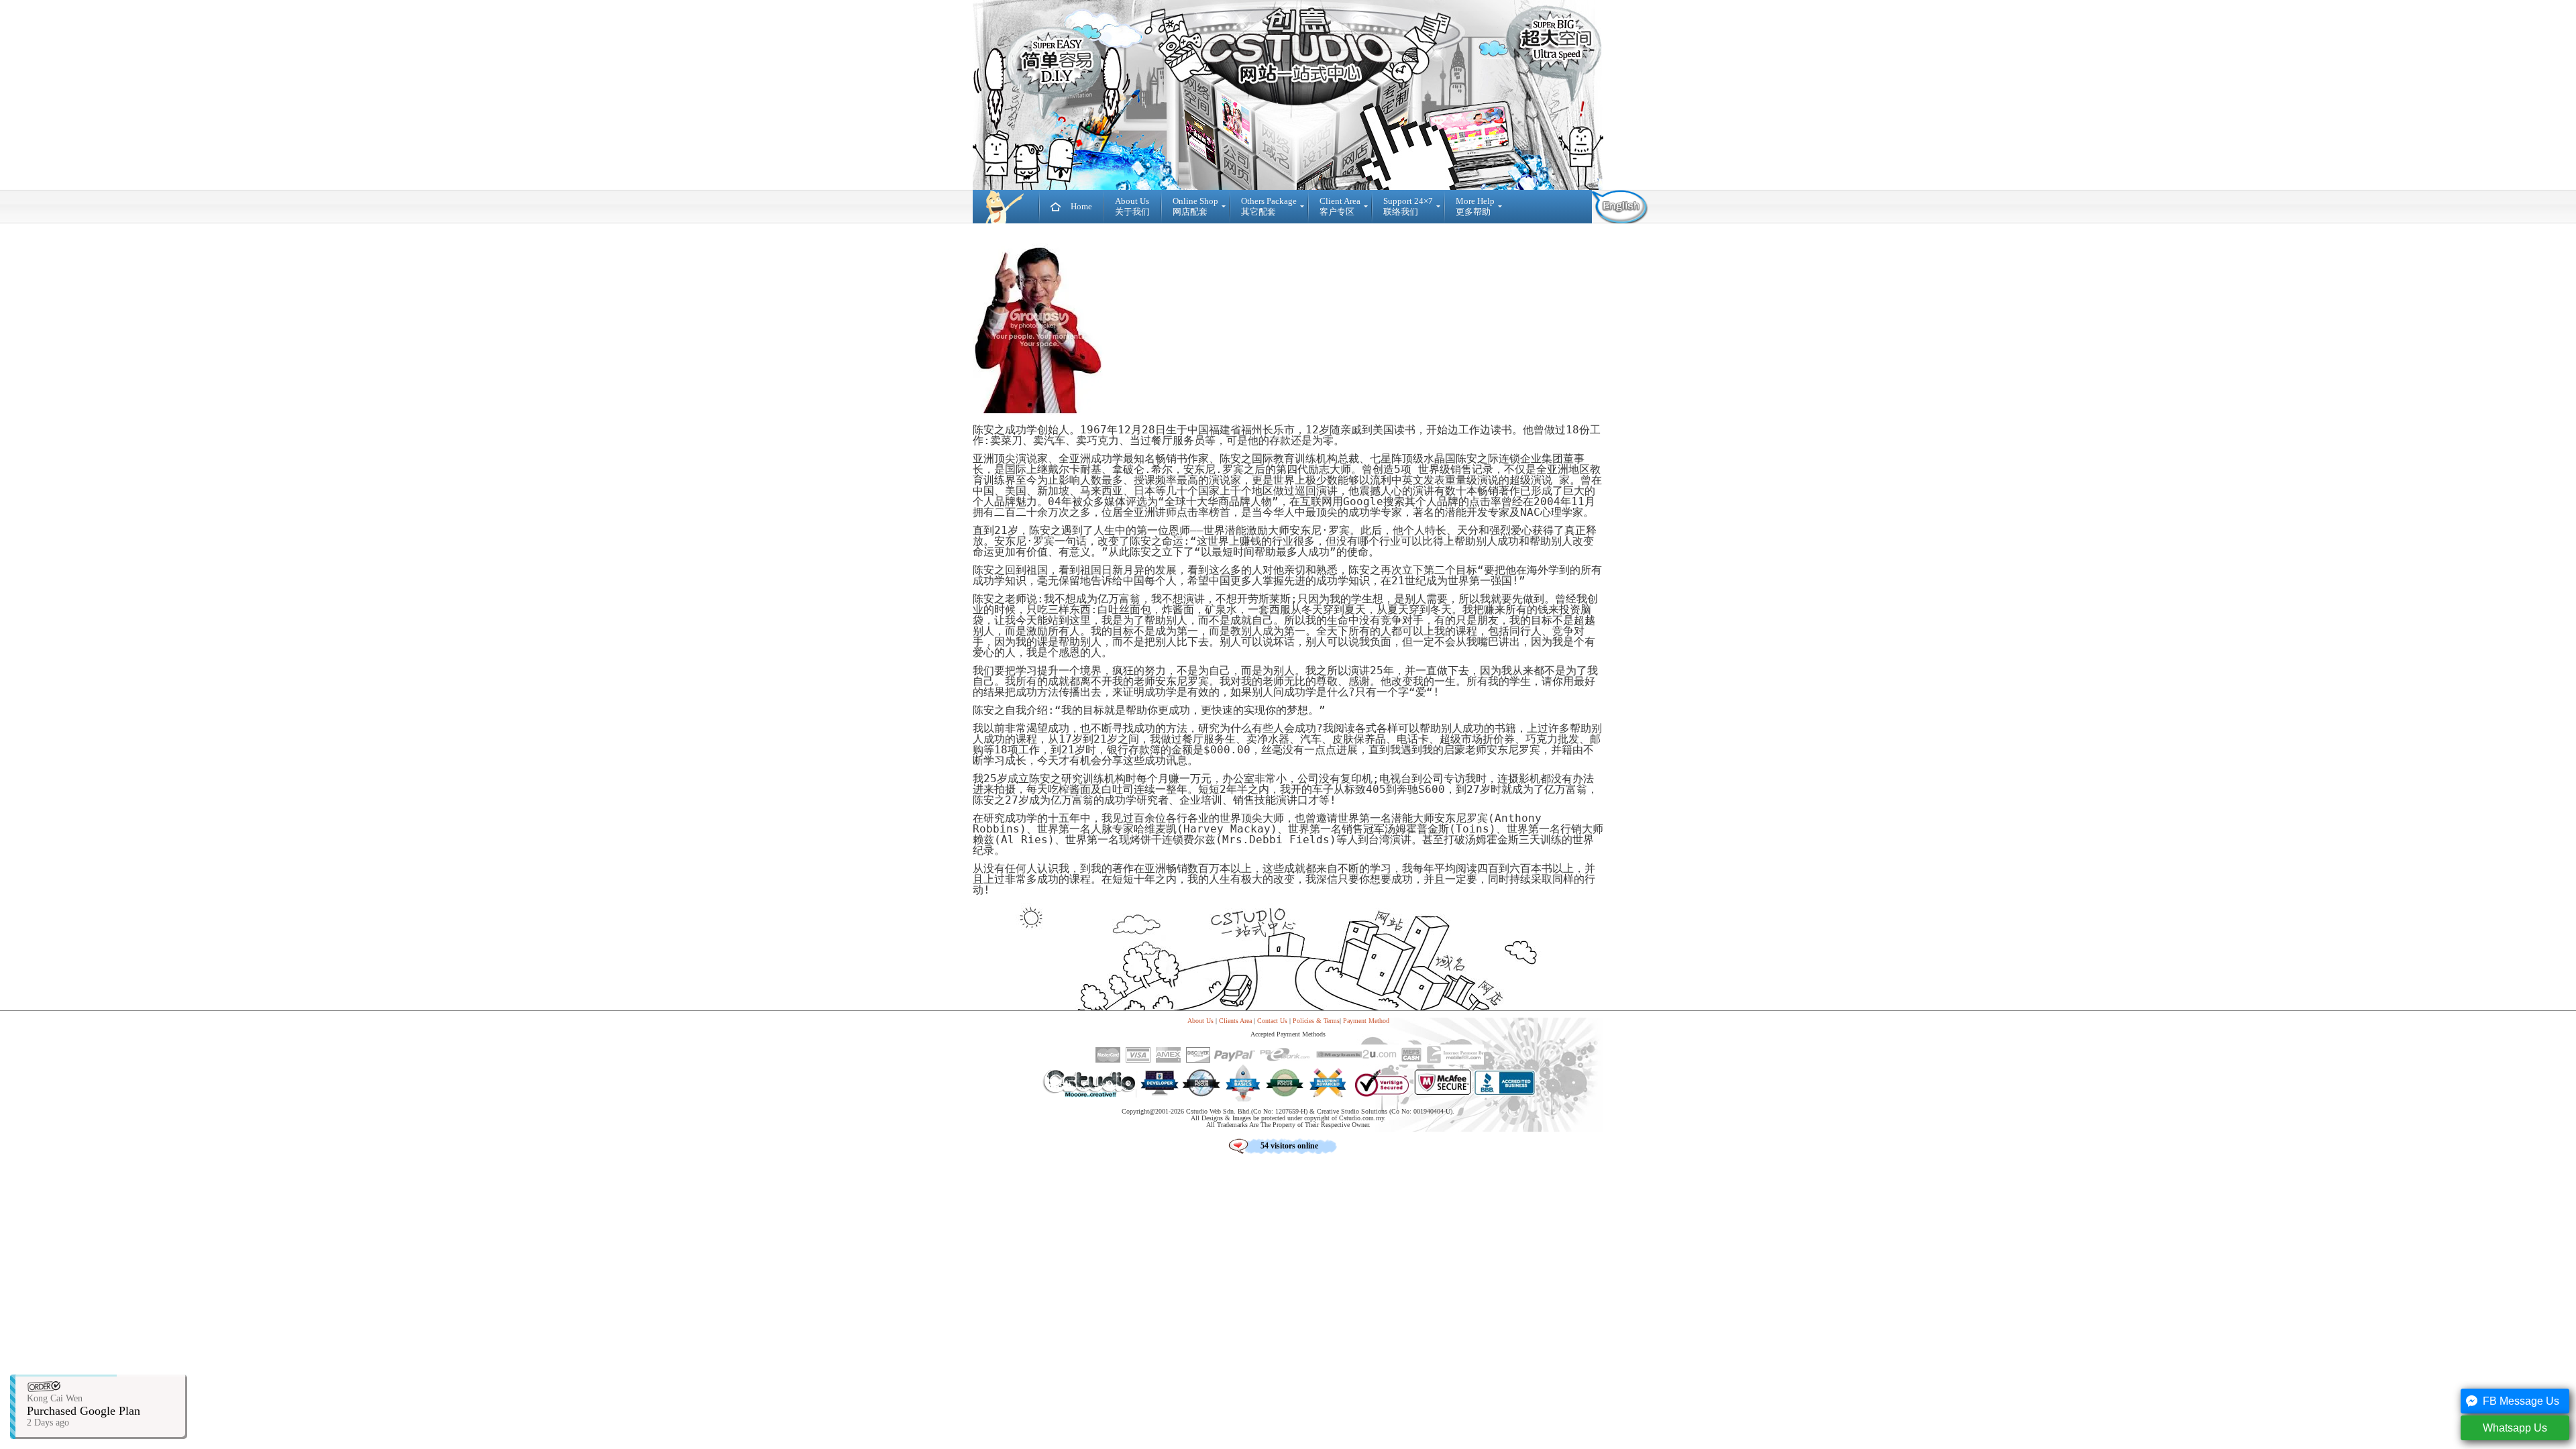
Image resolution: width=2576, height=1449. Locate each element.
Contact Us (1272, 1021)
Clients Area (1235, 1021)
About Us (1200, 1021)
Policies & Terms (1316, 1021)
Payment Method (1366, 1021)
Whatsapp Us (2515, 1428)
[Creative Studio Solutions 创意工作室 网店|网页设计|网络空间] (1006, 207)
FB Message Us (2521, 1401)
